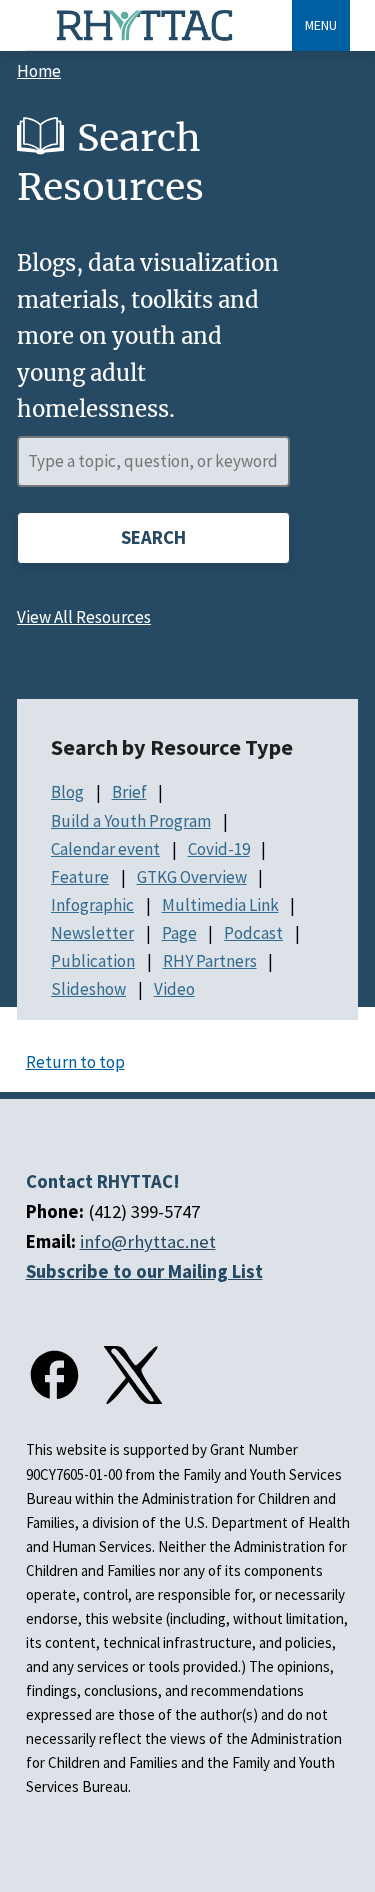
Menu (321, 25)
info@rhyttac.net (148, 1241)
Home (39, 71)
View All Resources (84, 617)
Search (153, 537)
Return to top (75, 1062)
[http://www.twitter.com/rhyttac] (133, 1375)
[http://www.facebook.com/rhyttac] (55, 1375)
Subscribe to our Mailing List (144, 1271)
